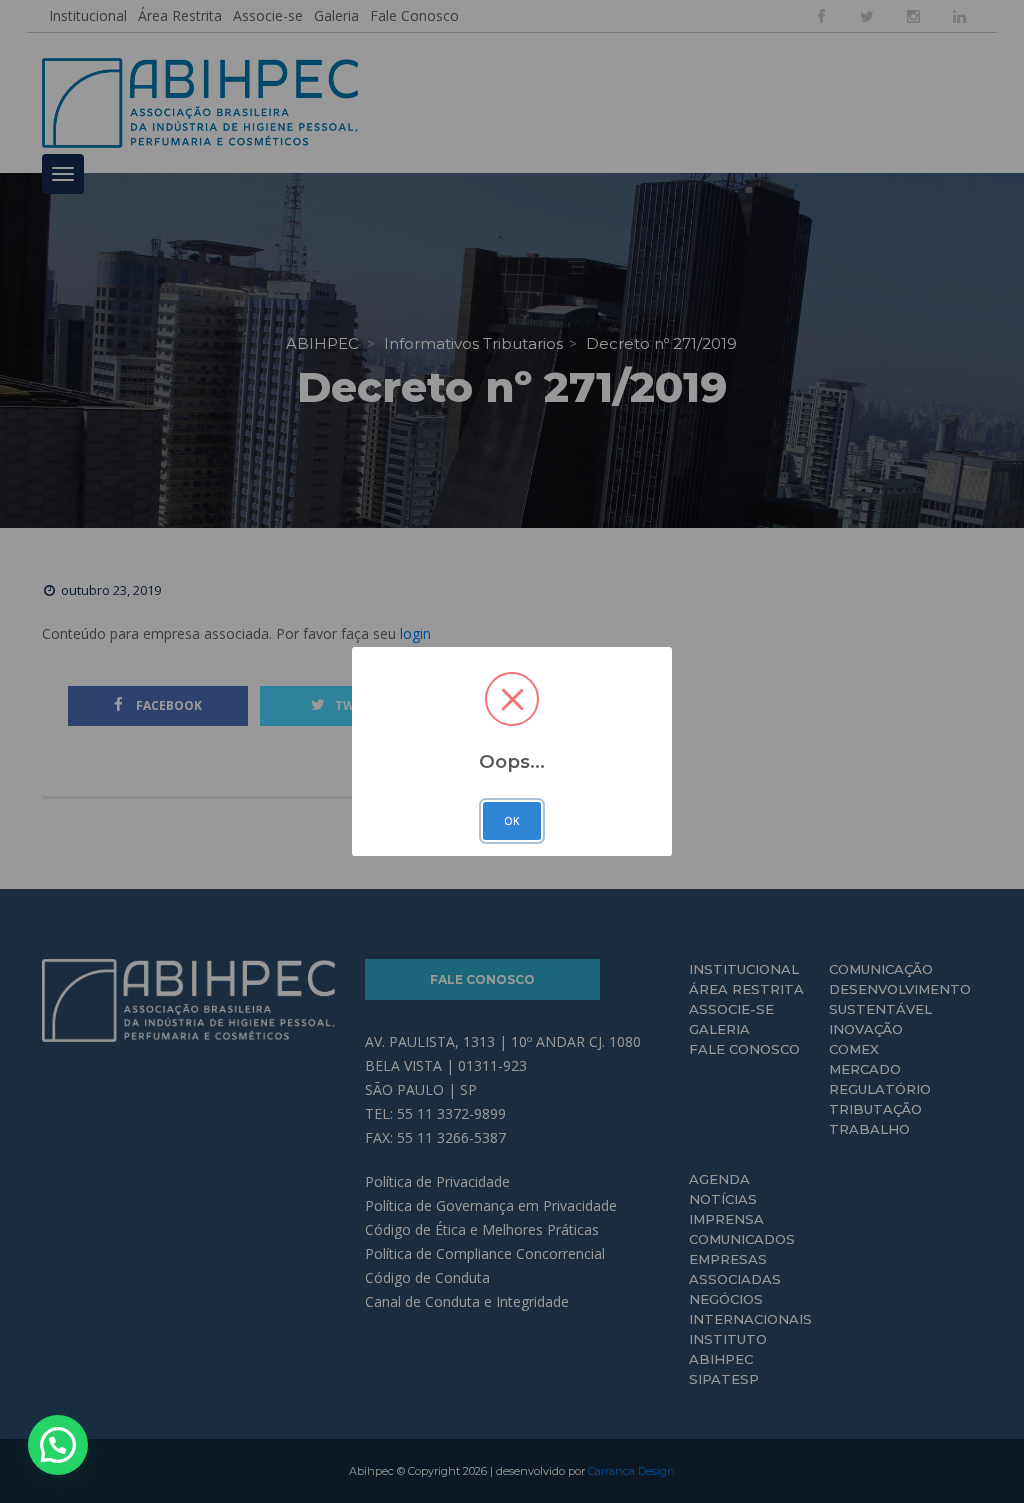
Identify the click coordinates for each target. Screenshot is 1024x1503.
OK (512, 821)
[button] (58, 1445)
